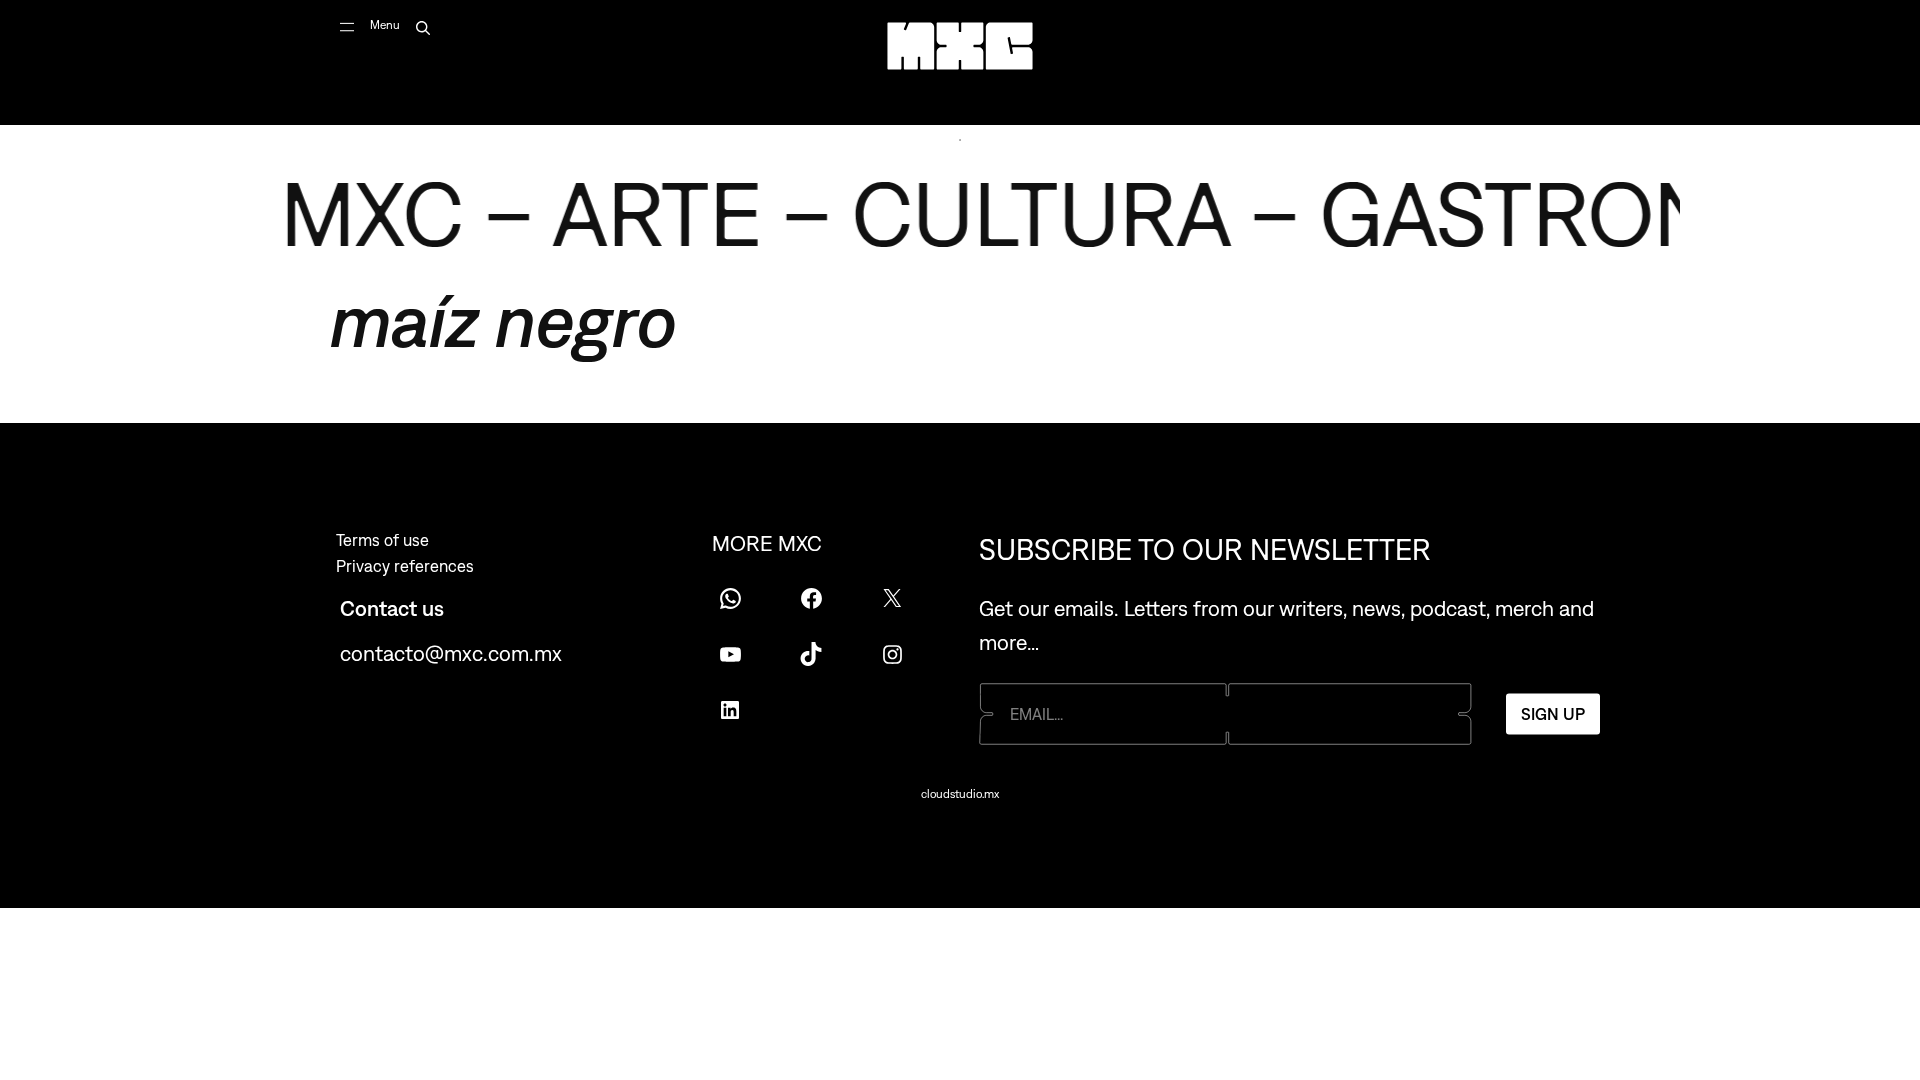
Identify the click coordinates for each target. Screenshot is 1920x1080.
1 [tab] (960, 140)
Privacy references (405, 566)
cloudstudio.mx (960, 794)
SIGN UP (1553, 714)
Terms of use (382, 540)
